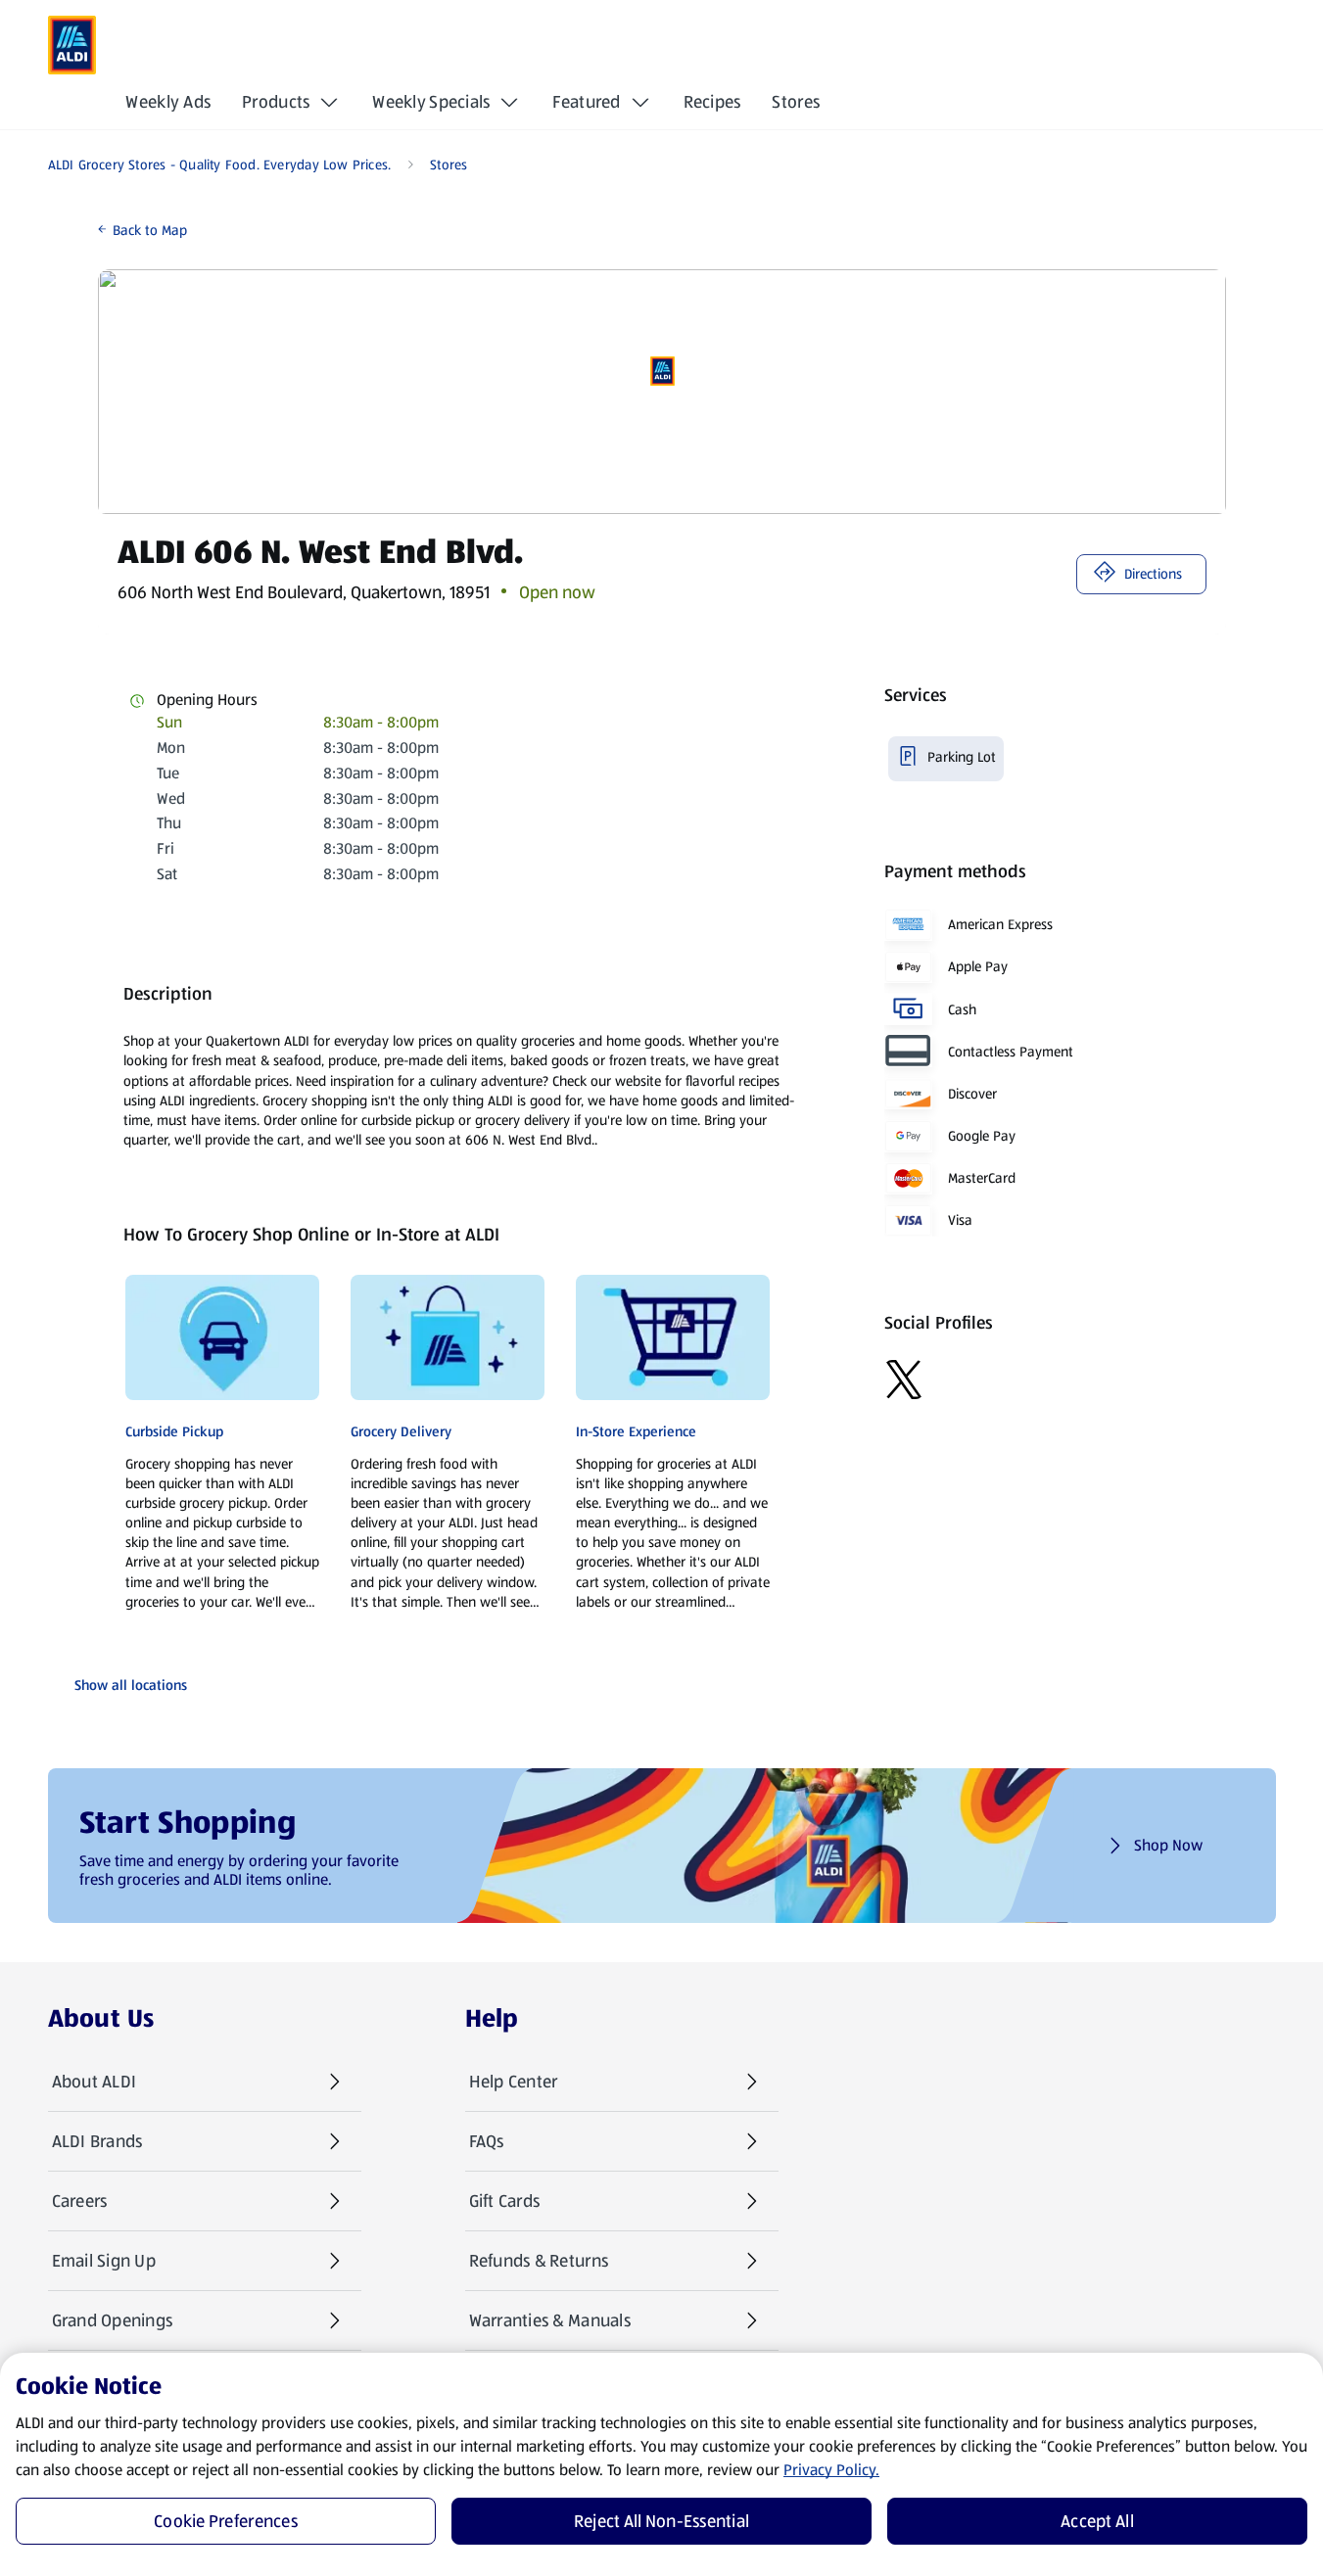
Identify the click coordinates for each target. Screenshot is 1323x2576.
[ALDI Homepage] (72, 45)
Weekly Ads (168, 102)
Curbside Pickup (174, 1431)
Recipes (712, 102)
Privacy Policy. (831, 2470)
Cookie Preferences (226, 2521)
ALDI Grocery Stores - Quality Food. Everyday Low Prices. (220, 164)
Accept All (1097, 2521)
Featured (586, 102)
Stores (796, 102)
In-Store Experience (636, 1431)
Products (276, 102)
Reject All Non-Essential (661, 2521)
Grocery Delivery (401, 1431)
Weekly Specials (431, 102)
